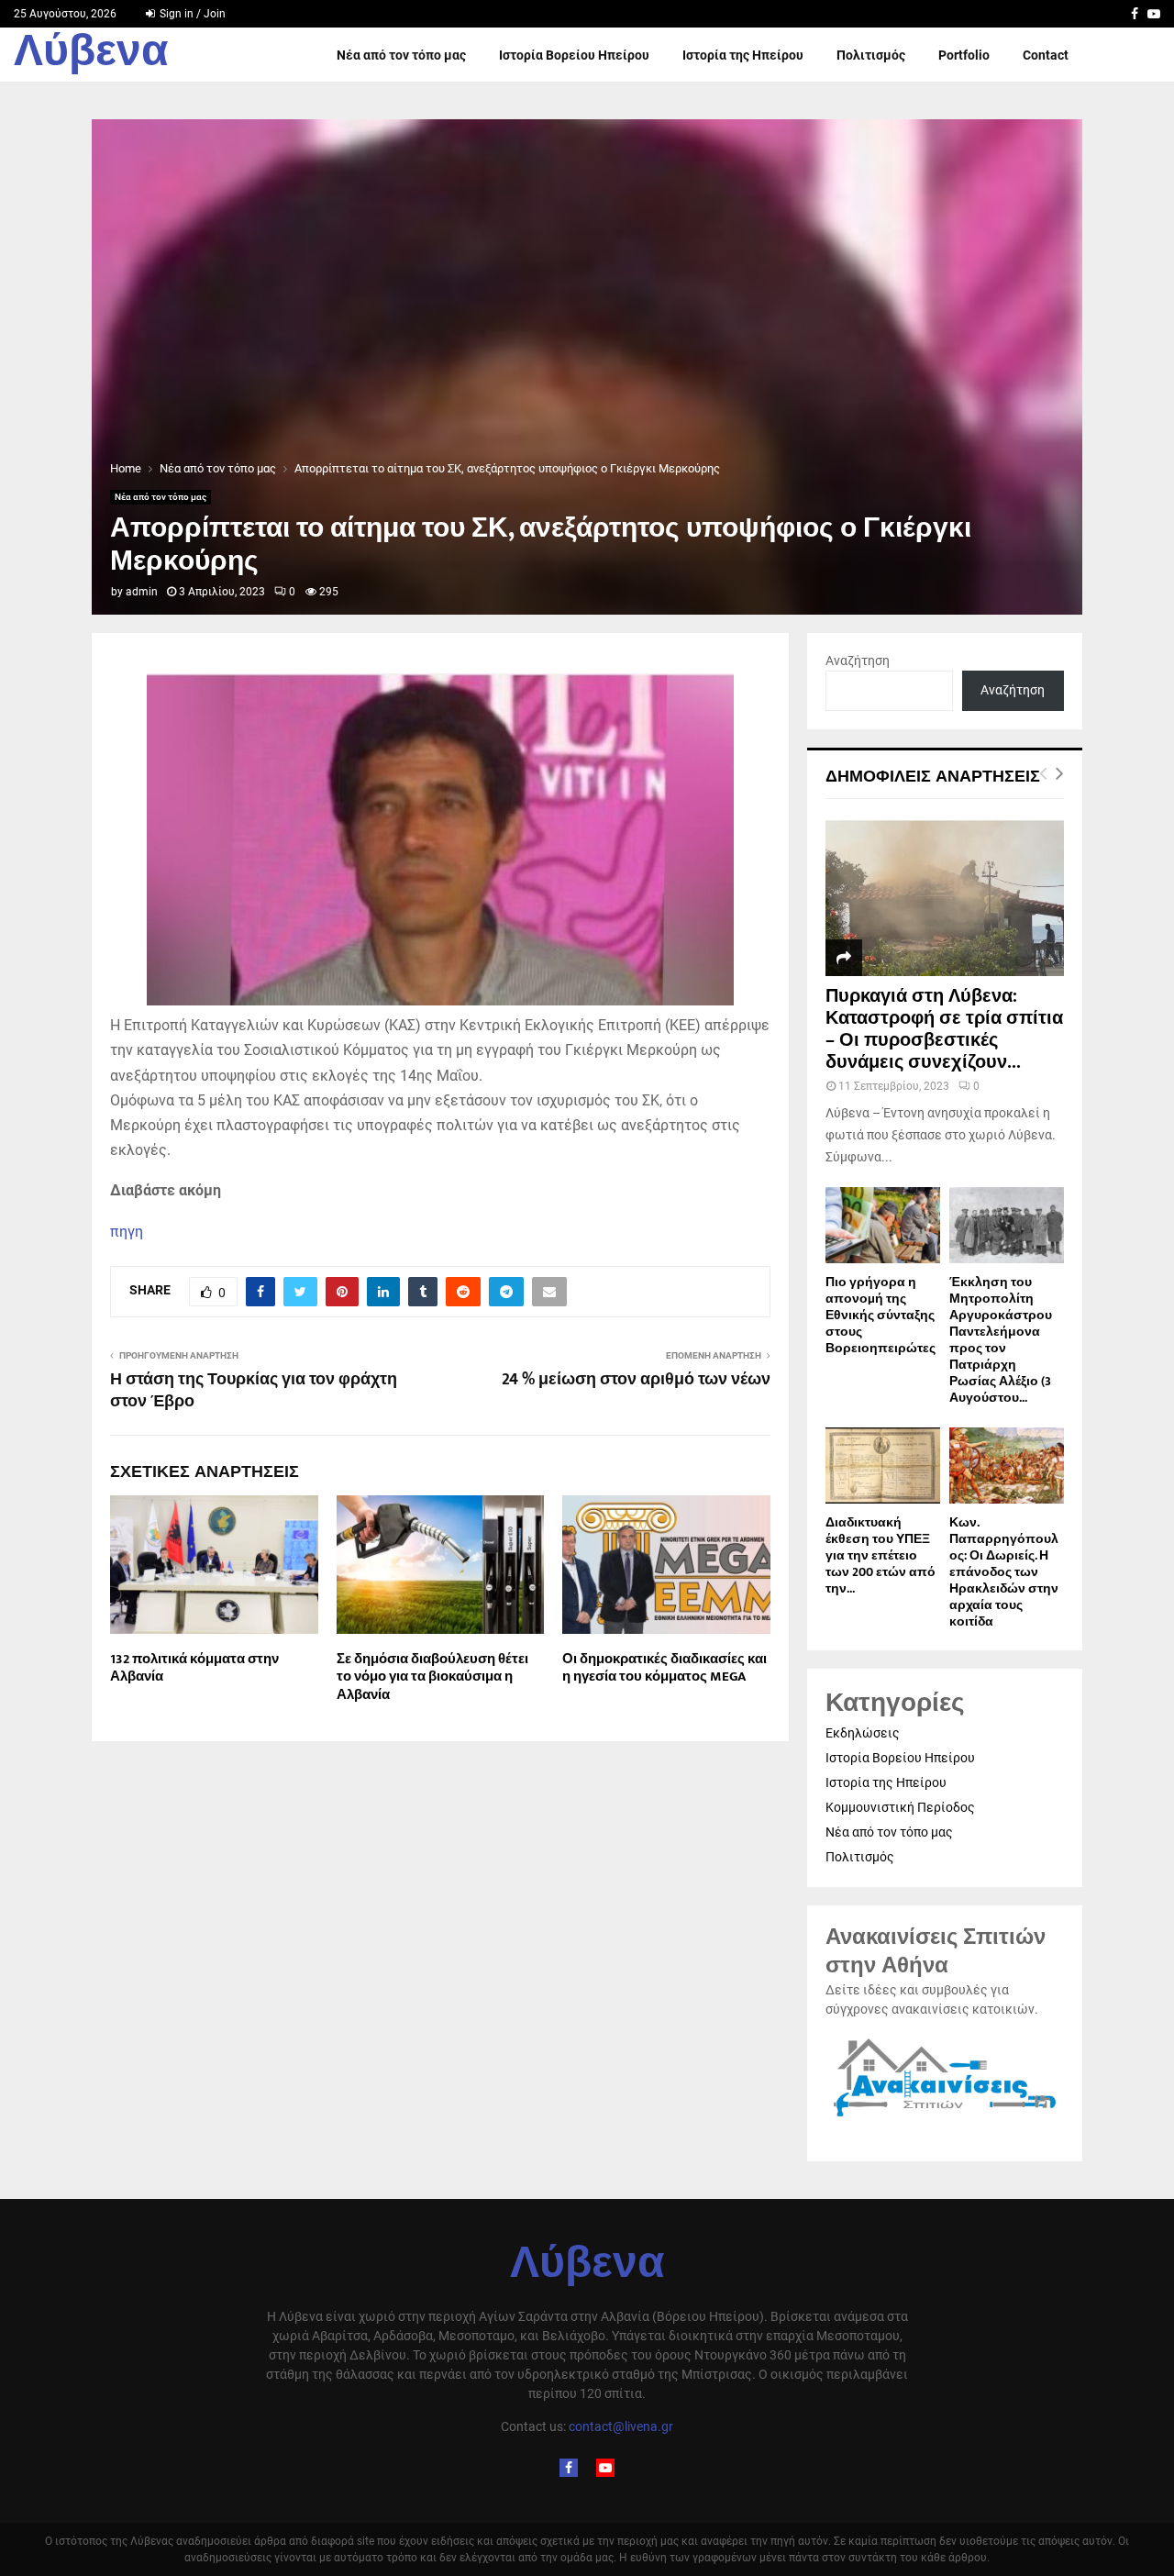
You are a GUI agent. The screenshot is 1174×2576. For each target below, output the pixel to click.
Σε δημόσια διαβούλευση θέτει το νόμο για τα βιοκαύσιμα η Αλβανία (432, 1677)
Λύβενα (91, 55)
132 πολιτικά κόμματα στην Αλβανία (194, 1668)
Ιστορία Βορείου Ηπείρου (574, 55)
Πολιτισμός (871, 55)
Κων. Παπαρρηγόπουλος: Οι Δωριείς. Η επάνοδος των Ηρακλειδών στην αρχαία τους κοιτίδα (1004, 1572)
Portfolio (964, 55)
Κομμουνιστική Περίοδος (900, 1807)
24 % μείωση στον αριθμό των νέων (636, 1380)
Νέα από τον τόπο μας (401, 55)
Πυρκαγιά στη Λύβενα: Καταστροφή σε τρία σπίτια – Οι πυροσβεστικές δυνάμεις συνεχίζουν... (944, 1029)
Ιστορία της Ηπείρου (743, 55)
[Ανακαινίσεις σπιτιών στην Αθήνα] (945, 2117)
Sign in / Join (191, 14)
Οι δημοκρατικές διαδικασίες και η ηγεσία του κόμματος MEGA (665, 1668)
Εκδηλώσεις (863, 1733)
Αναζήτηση (858, 661)
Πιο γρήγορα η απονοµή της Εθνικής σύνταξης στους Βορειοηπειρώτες (880, 1315)
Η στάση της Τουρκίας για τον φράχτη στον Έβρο (254, 1391)
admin (142, 592)
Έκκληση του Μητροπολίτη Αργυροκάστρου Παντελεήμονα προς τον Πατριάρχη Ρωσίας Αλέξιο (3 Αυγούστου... (1001, 1340)
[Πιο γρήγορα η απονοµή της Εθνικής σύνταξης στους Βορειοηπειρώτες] (883, 1225)
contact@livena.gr (621, 2426)
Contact (1046, 55)
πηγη (127, 1232)
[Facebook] (569, 2468)
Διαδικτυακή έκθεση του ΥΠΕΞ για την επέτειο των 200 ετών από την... (880, 1555)
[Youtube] (605, 2468)
